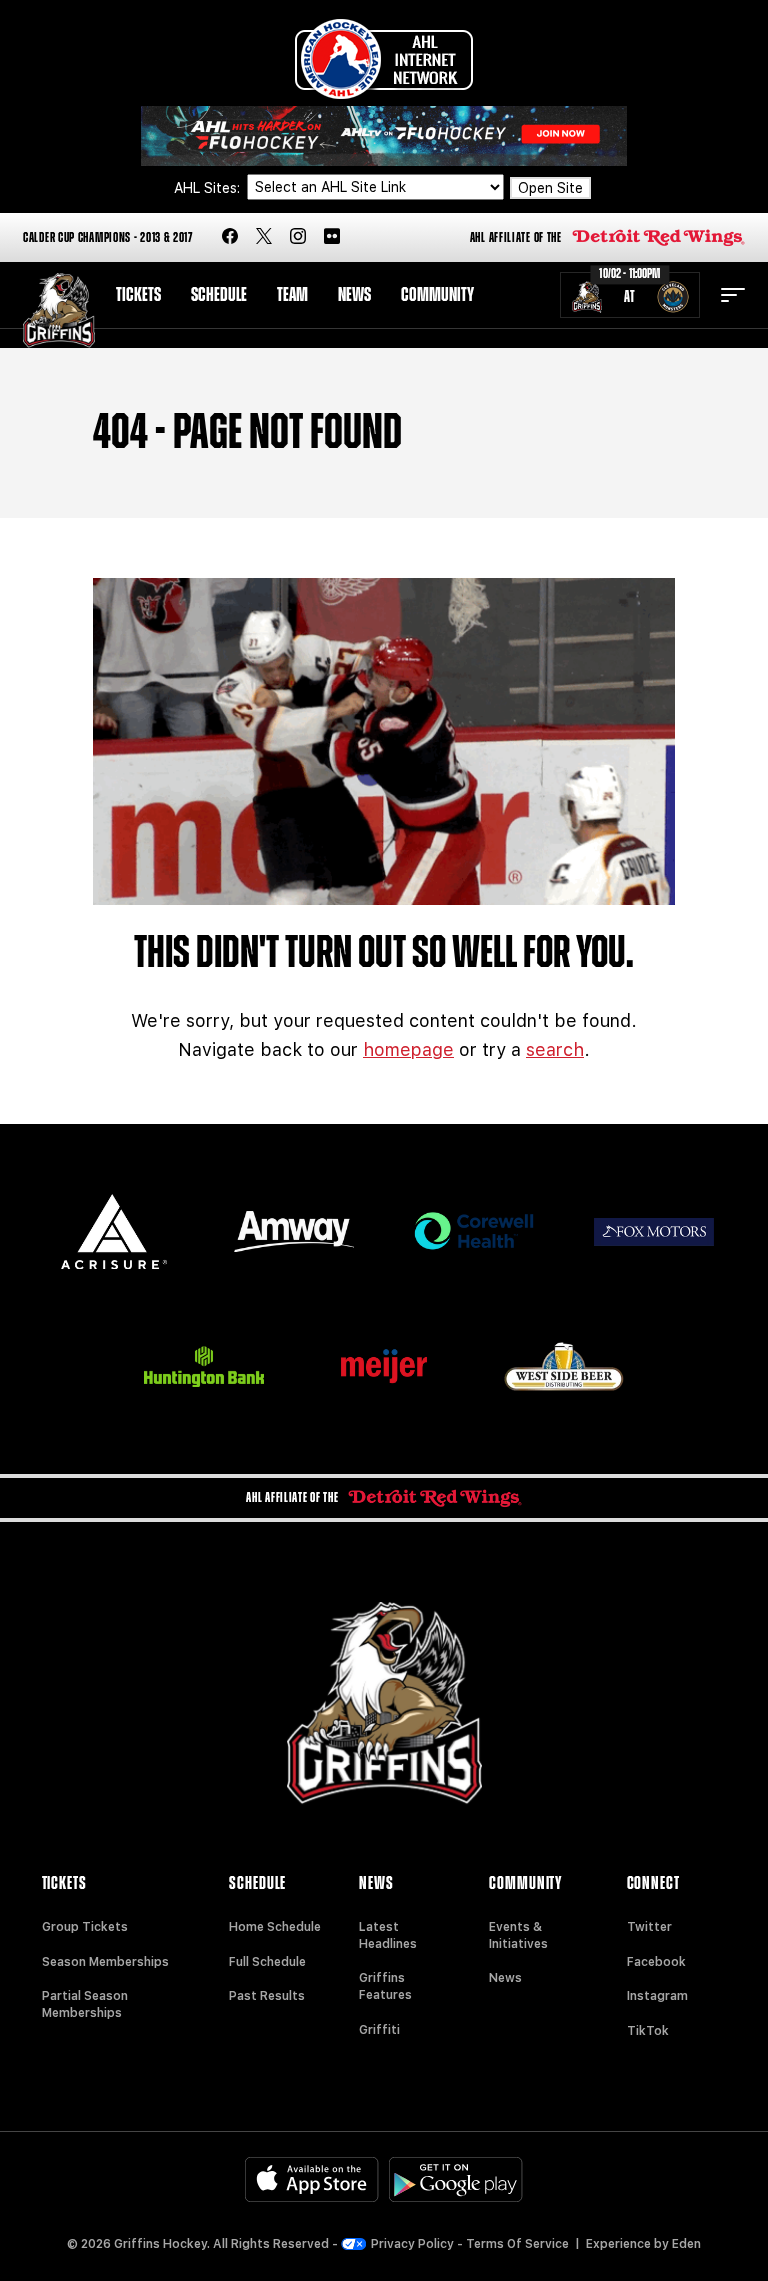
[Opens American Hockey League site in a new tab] (384, 59)
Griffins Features (385, 1986)
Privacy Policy (412, 2244)
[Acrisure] (114, 1231)
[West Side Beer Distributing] (564, 1366)
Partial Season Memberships (85, 2004)
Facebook (656, 1962)
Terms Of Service (517, 2244)
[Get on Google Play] (456, 2179)
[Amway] (294, 1231)
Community (437, 295)
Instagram (657, 1996)
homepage (408, 1049)
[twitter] (264, 237)
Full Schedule (267, 1962)
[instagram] (298, 237)
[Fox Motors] (654, 1232)
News (354, 295)
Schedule (219, 295)
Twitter (649, 1927)
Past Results (267, 1996)
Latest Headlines (388, 1935)
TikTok (648, 2031)
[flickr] (332, 237)
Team (292, 295)
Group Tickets (85, 1927)
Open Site (550, 188)
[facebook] (230, 237)
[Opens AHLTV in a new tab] (384, 134)
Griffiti (379, 2030)
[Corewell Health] (474, 1231)
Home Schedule (275, 1927)
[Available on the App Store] (312, 2179)
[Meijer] (384, 1366)
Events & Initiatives (518, 1935)
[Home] (59, 310)
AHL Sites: (209, 188)
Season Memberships (105, 1962)
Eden (686, 2244)
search (555, 1049)
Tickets (138, 295)
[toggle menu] (733, 295)
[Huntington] (204, 1366)
